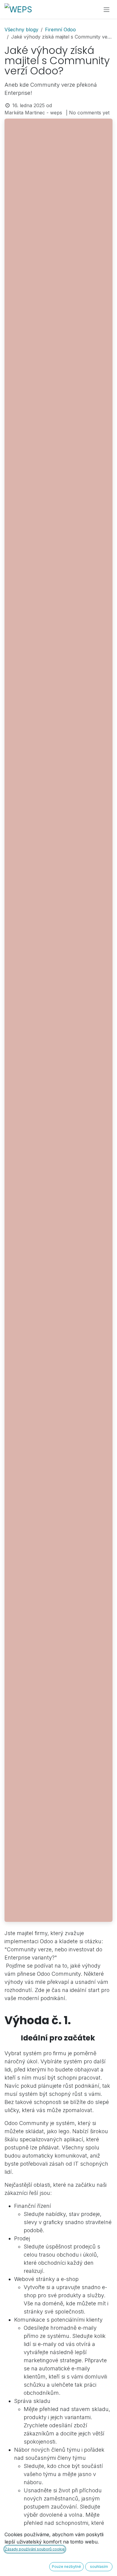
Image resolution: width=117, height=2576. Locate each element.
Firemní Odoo (60, 30)
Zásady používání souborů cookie (35, 2549)
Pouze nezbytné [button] (66, 2567)
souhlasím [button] (99, 2567)
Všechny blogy (21, 30)
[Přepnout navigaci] (106, 9)
